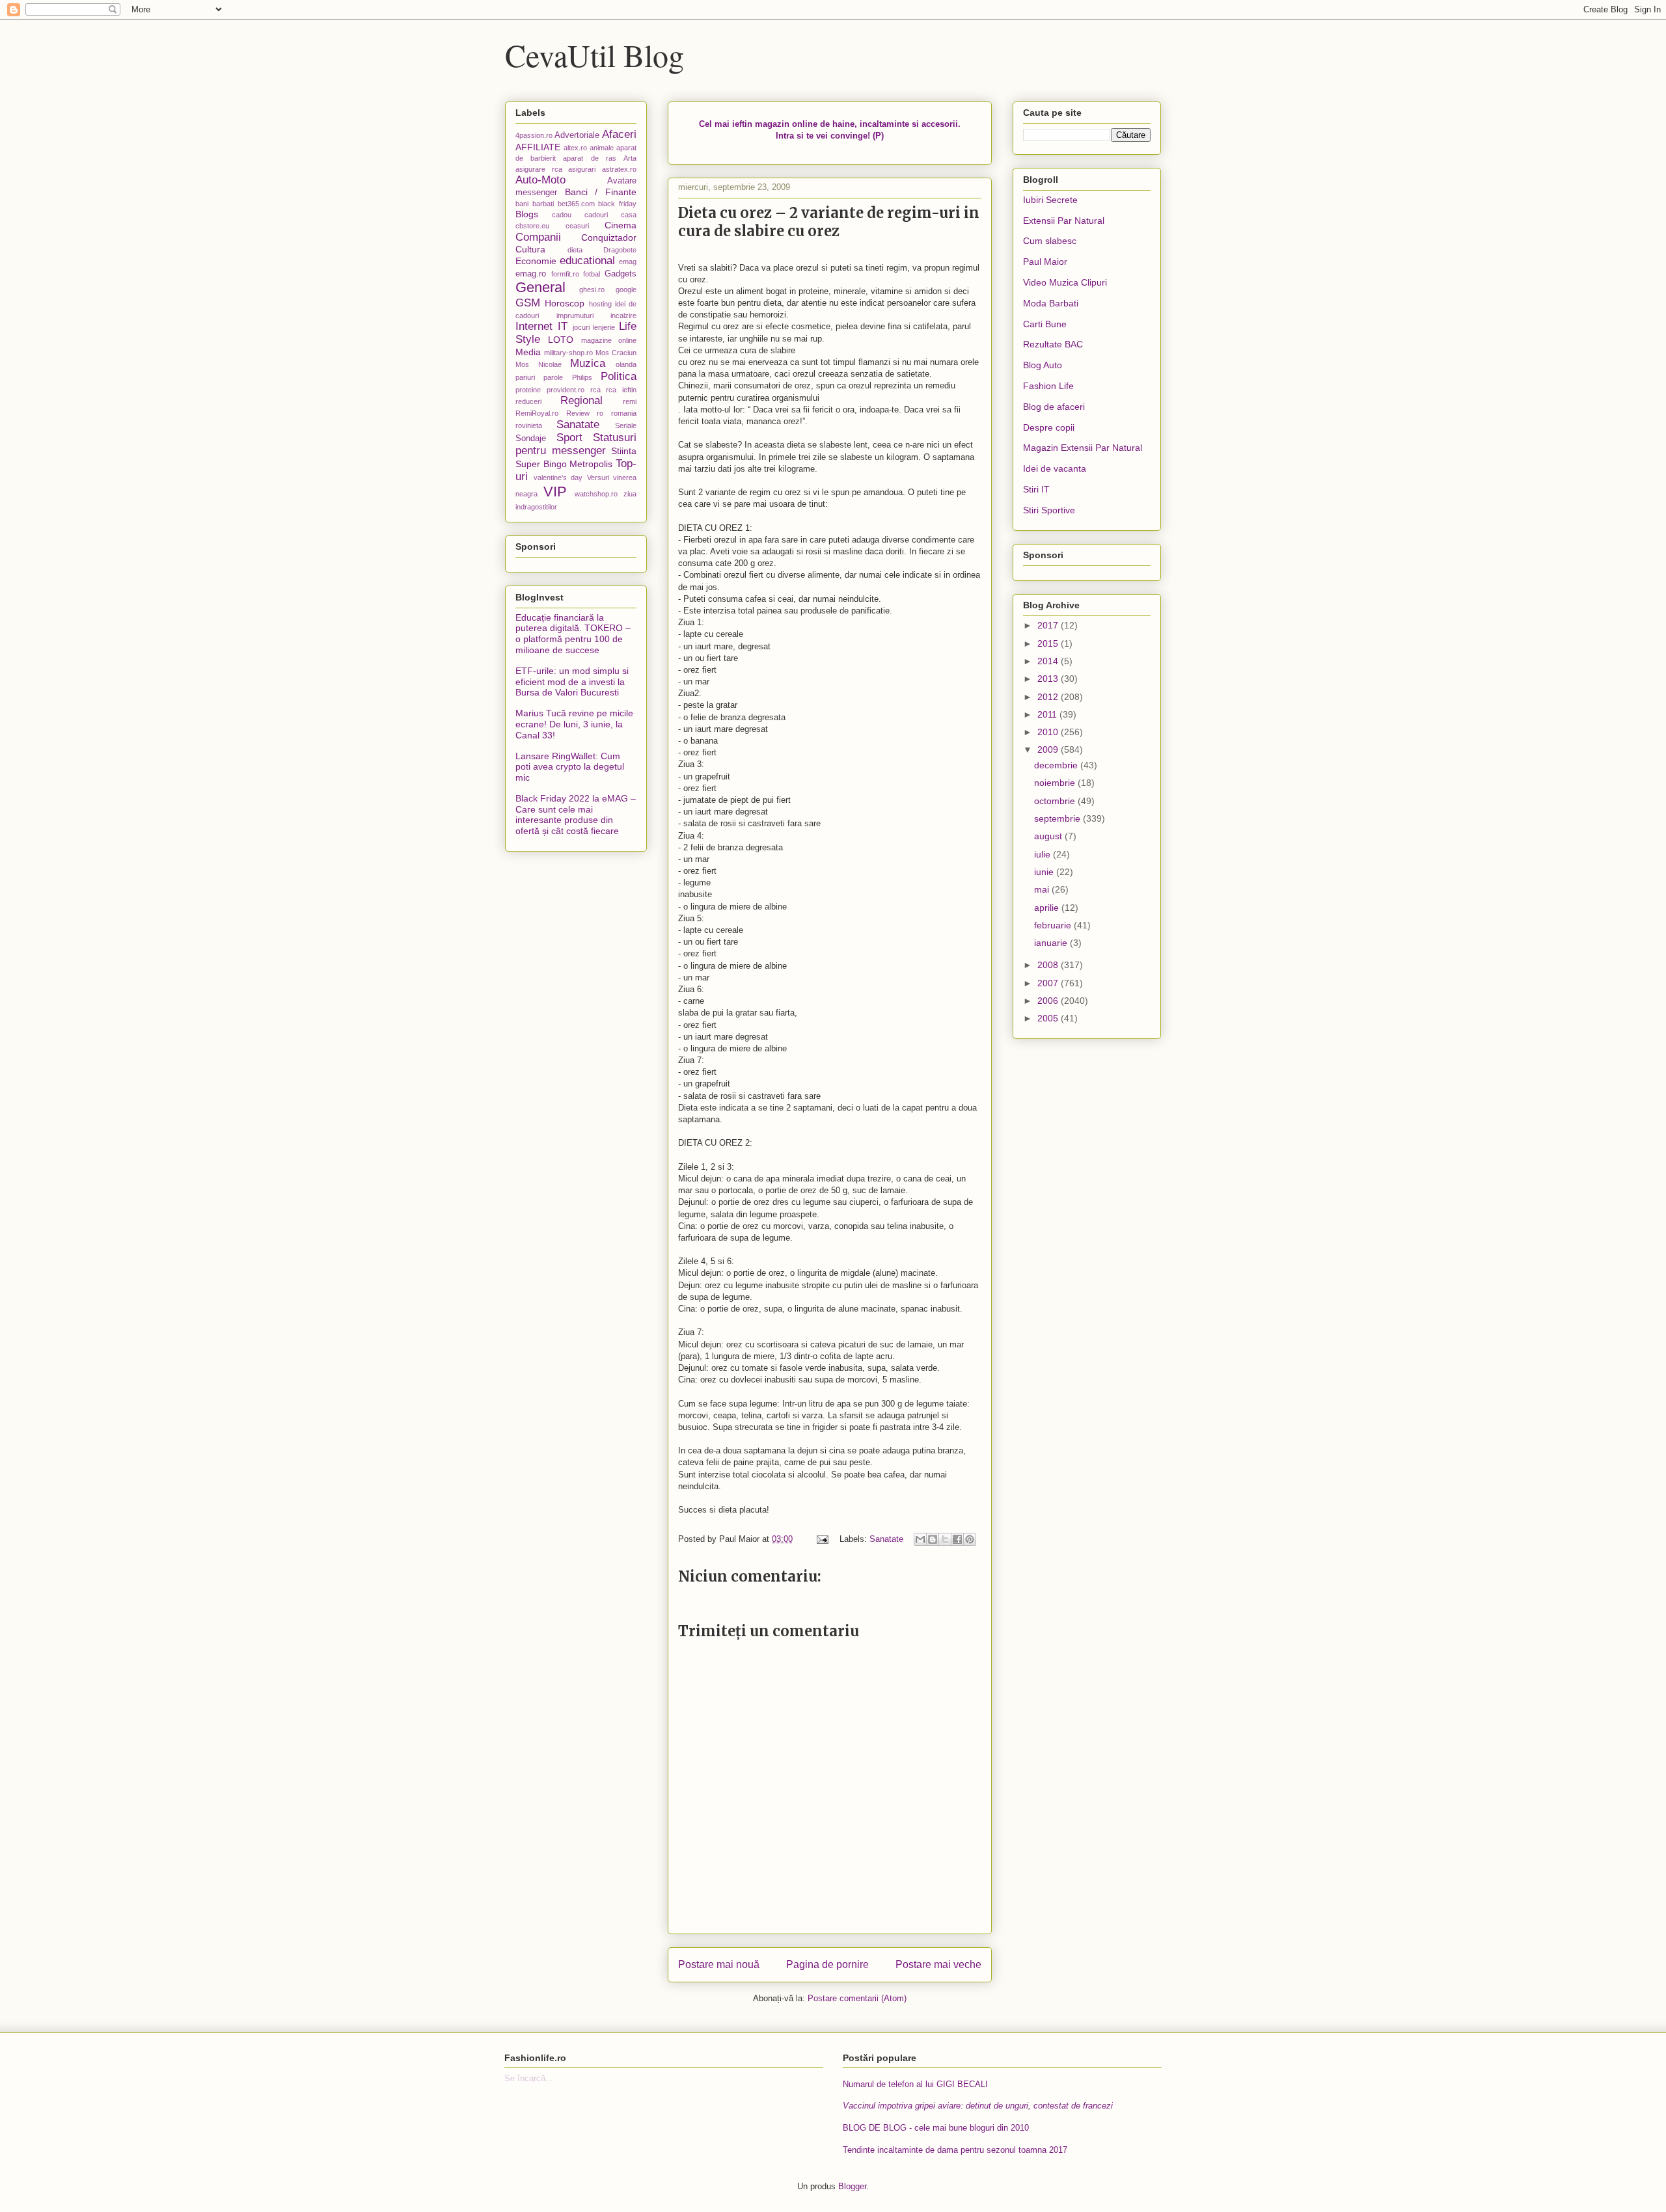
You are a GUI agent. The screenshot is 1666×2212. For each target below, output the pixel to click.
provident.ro (566, 390)
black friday (617, 204)
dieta (575, 250)
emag (628, 262)
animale (602, 148)
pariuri (525, 377)
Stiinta (624, 451)
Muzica (588, 363)
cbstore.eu (532, 226)
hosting (600, 304)
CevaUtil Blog (594, 55)
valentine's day (558, 478)
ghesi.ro (592, 290)
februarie (1054, 925)
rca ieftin (621, 390)
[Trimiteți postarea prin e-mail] (822, 1539)
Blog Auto (1043, 365)
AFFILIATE (538, 147)
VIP (555, 492)
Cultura (530, 249)
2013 (1049, 679)
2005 (1049, 1018)
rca (595, 390)
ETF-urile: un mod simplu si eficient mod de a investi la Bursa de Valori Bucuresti (572, 682)
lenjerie (604, 327)
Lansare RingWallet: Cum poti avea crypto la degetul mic (570, 767)
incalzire (623, 316)
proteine (528, 390)
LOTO (561, 340)
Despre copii (1049, 427)
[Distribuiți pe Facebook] (957, 1539)
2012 (1049, 697)
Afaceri (619, 134)
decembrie (1057, 765)
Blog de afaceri (1054, 407)
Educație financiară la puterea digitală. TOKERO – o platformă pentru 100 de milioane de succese (573, 634)
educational (587, 261)
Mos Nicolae (539, 364)
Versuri (598, 478)
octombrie (1056, 801)
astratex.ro (619, 169)
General (540, 287)
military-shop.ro (568, 353)
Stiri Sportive (1049, 510)
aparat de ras (589, 158)
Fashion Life (1048, 386)
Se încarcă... (529, 2078)
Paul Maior (1045, 262)
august (1049, 836)
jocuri (581, 327)
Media (528, 352)
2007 (1049, 983)
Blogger (852, 2186)
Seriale (626, 425)
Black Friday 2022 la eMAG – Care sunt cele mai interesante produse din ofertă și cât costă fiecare (576, 815)
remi (630, 401)
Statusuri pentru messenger (576, 444)
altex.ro (575, 148)
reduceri (528, 401)
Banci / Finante (601, 192)
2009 (1049, 749)
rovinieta (529, 425)
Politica (619, 376)
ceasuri (577, 226)
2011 (1048, 714)
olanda (626, 364)
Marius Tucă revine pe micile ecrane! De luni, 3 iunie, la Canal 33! (574, 724)
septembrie (1058, 818)
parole (553, 377)
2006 (1049, 1001)
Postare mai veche (938, 1964)
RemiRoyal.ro (537, 413)
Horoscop (565, 303)
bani (522, 204)
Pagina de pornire (827, 1964)
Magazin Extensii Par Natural (1083, 448)
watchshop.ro (596, 494)
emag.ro (531, 274)
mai (1043, 889)
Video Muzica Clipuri (1065, 282)
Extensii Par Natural (1064, 221)
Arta (630, 158)
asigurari (582, 169)
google (626, 290)
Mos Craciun (616, 353)
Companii (538, 237)
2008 (1049, 965)
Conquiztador (609, 237)
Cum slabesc (1050, 241)
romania (624, 413)
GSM (528, 303)
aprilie (1048, 908)
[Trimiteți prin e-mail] (920, 1539)
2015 (1049, 643)
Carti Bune (1045, 324)
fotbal (592, 274)
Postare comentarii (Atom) (857, 1998)
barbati (543, 204)
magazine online (609, 340)
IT (563, 326)
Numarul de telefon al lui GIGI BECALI (915, 2084)
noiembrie (1056, 783)
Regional (581, 400)
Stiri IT (1036, 489)
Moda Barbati (1051, 303)
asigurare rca (539, 169)
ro (600, 413)
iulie (1044, 854)
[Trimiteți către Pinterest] (970, 1539)
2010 (1049, 732)
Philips (582, 377)
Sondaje (531, 438)
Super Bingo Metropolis (564, 464)
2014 (1049, 661)
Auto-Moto (540, 180)
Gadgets (621, 274)
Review (578, 413)
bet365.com (576, 204)
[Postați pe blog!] (933, 1539)
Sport (569, 438)
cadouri (596, 215)
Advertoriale (577, 135)
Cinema (621, 225)
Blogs (527, 214)
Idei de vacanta (1055, 468)
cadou (562, 215)
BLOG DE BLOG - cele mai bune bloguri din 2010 (936, 2128)
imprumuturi (575, 316)
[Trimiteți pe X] (945, 1539)
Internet (534, 326)
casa (629, 215)
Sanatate (886, 1539)
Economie (536, 261)
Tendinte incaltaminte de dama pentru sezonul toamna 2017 (955, 2150)
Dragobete (620, 250)
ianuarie (1052, 943)
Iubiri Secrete (1050, 200)
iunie (1045, 872)
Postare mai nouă (719, 1964)
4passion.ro (534, 135)
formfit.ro (565, 274)
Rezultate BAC (1053, 344)
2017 (1049, 625)
